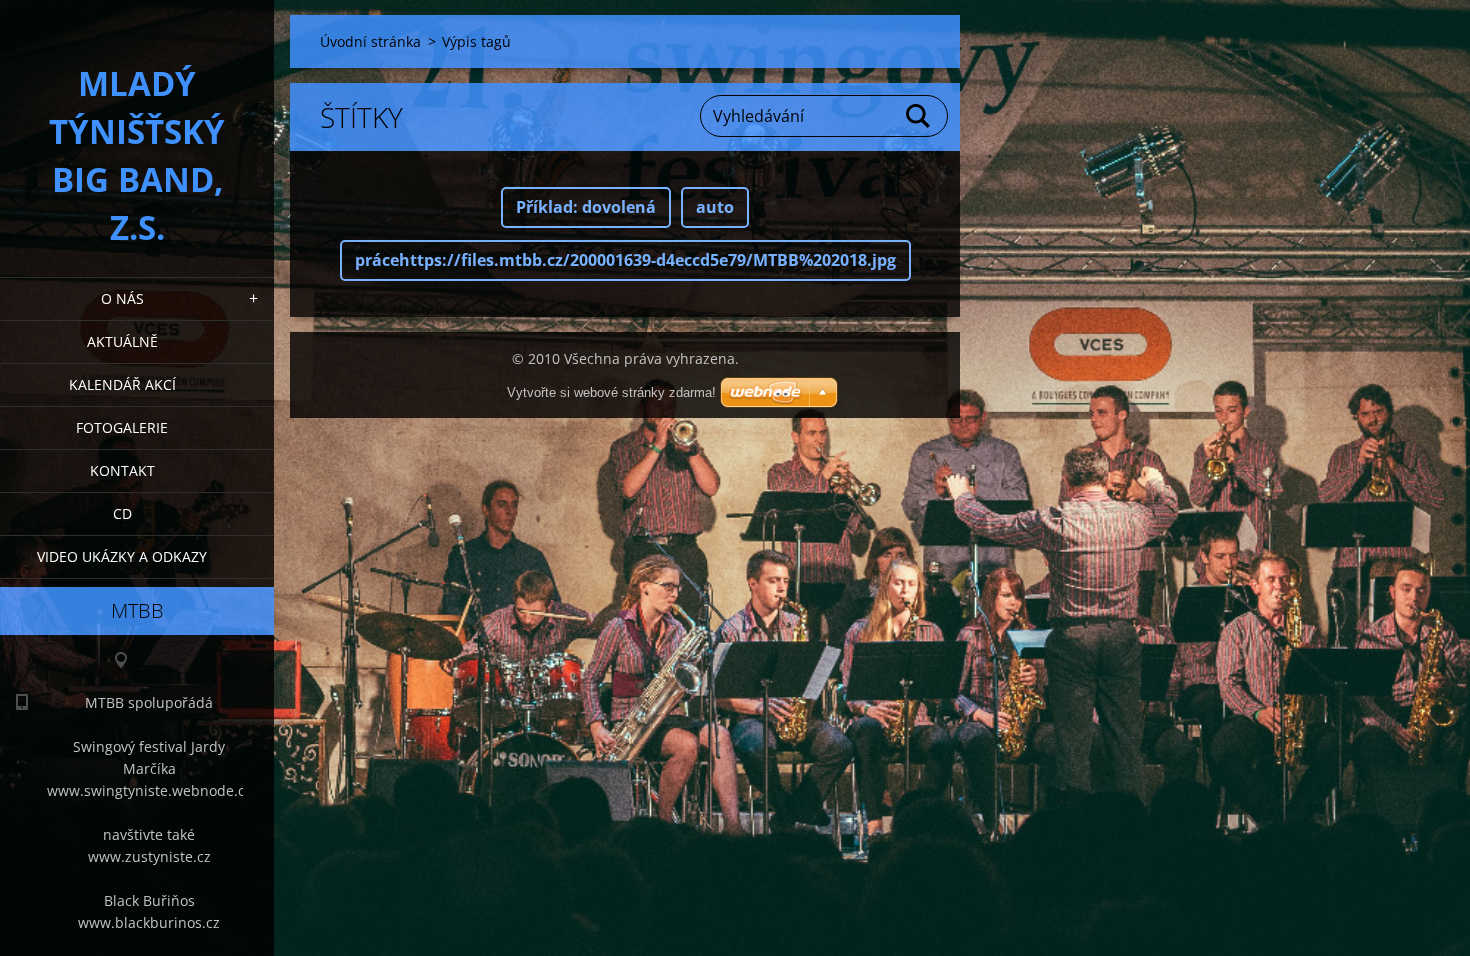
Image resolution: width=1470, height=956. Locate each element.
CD (122, 513)
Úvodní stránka (370, 41)
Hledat (919, 116)
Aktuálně (122, 341)
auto (715, 207)
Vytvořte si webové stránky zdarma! (611, 392)
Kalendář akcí (122, 384)
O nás (122, 298)
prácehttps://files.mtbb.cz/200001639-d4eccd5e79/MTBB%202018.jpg (625, 260)
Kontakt (122, 470)
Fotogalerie (122, 427)
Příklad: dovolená (586, 207)
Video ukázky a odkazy (122, 556)
